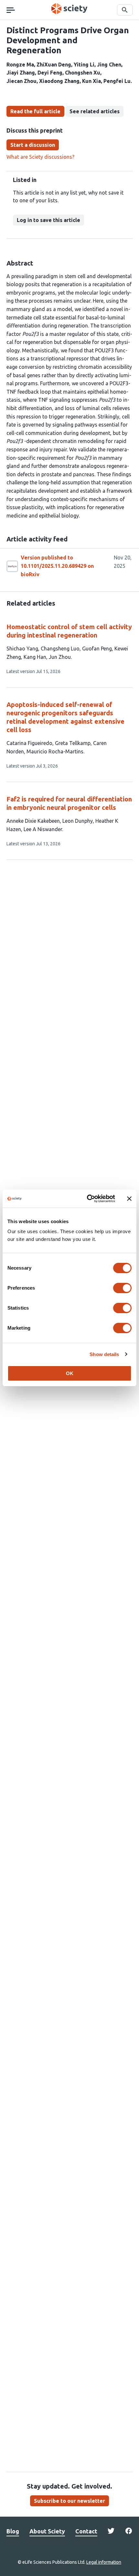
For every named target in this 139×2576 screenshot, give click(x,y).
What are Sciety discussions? (40, 157)
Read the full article (35, 111)
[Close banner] (129, 1199)
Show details (104, 1354)
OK (70, 1373)
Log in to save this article (48, 220)
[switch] (122, 1288)
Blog (13, 2531)
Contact (86, 2531)
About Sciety (47, 2531)
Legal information (104, 2562)
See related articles (95, 111)
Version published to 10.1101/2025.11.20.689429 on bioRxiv (57, 566)
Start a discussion (33, 145)
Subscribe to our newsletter (69, 2501)
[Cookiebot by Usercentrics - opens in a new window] (87, 1199)
